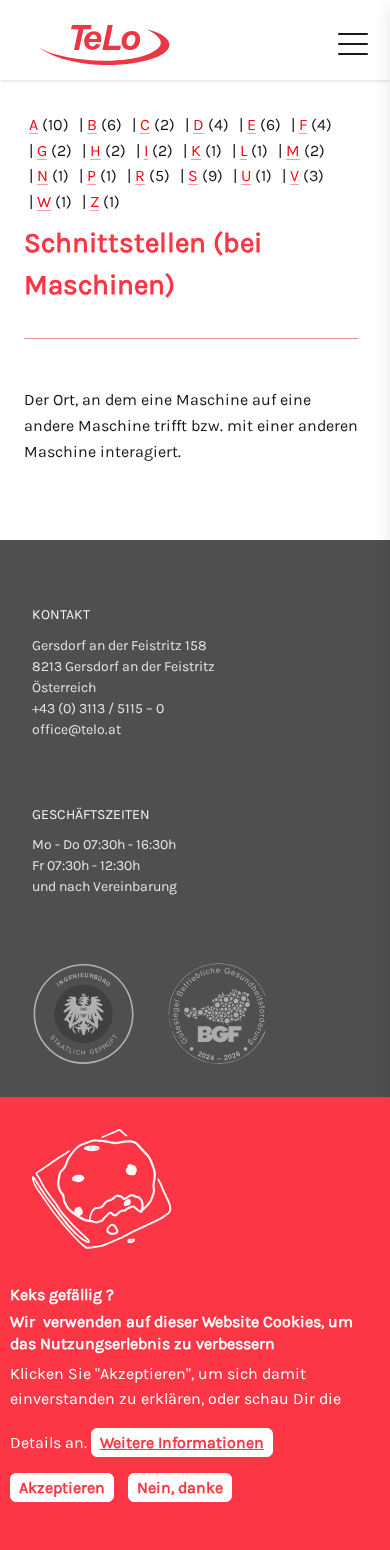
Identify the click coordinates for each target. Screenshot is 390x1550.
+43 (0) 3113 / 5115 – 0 (98, 708)
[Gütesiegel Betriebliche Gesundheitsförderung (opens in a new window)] (212, 1013)
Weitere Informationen (182, 1442)
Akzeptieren (62, 1487)
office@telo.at (76, 729)
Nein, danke (180, 1487)
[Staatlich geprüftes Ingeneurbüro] (84, 1013)
